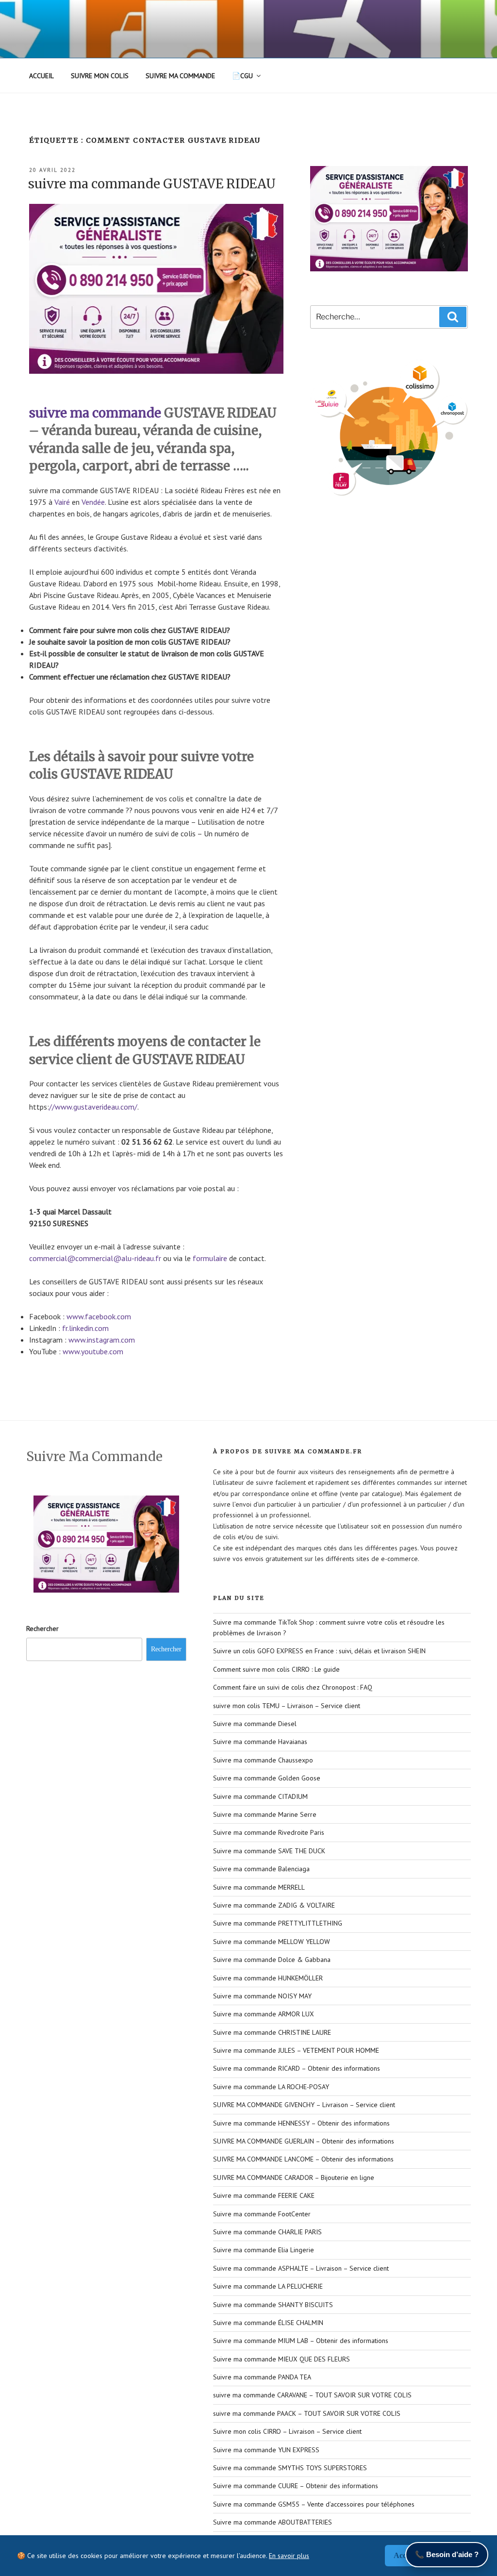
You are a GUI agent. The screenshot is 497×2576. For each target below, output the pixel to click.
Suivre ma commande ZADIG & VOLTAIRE (274, 1905)
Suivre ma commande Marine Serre (265, 1814)
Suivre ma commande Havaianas (260, 1742)
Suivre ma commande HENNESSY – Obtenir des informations (301, 2123)
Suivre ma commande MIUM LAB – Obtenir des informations (301, 2341)
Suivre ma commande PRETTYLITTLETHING (278, 1923)
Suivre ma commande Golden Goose (267, 1778)
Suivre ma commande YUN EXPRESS (266, 2450)
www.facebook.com (99, 1316)
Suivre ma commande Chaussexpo (263, 1760)
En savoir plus (289, 2556)
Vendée (93, 502)
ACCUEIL (41, 76)
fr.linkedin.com (85, 1328)
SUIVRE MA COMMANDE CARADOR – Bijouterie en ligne (294, 2177)
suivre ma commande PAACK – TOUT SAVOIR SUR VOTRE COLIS (307, 2413)
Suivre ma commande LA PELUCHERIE (268, 2286)
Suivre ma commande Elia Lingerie (264, 2250)
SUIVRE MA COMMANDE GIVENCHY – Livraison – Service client (304, 2105)
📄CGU (242, 76)
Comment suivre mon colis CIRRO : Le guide (276, 1669)
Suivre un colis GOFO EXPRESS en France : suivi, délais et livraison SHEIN (319, 1651)
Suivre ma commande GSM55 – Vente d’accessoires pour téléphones (314, 2504)
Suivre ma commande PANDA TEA (262, 2377)
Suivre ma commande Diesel (255, 1724)
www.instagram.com (102, 1340)
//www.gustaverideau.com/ (93, 1107)
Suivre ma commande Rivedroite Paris (269, 1832)
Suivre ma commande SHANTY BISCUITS (273, 2305)
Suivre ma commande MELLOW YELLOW (272, 1942)
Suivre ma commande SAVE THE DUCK (269, 1851)
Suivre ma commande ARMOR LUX (264, 2014)
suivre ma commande (95, 413)
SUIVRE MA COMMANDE (180, 76)
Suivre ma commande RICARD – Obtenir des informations (297, 2068)
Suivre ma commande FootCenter (262, 2214)
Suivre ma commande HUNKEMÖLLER (268, 1978)
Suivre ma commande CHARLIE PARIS (267, 2232)
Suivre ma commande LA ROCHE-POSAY (271, 2087)
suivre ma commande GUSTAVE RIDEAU (152, 184)
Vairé (62, 502)
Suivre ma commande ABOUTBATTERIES (273, 2522)
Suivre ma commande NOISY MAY (262, 1996)
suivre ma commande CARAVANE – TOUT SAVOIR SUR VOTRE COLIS (312, 2395)
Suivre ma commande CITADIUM (260, 1796)
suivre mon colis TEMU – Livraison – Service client (287, 1706)
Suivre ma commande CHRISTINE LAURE (272, 2032)
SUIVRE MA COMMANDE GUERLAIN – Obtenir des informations (304, 2141)
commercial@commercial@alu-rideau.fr (95, 1258)
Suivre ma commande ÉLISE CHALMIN (268, 2323)
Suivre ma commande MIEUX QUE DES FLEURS (282, 2359)
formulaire (210, 1258)
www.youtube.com (93, 1351)
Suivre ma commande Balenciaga (261, 1869)
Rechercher (42, 1629)
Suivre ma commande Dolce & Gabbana (272, 1960)
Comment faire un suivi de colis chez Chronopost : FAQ (293, 1687)
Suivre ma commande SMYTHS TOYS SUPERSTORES (290, 2468)
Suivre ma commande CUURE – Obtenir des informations (296, 2486)
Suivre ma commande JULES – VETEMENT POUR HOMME (296, 2050)
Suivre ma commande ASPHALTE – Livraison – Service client (301, 2268)
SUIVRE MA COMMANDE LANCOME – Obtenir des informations (303, 2159)
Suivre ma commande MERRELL (259, 1887)
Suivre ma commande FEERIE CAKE (264, 2195)
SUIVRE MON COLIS (100, 76)
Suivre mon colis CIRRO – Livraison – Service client (287, 2431)
